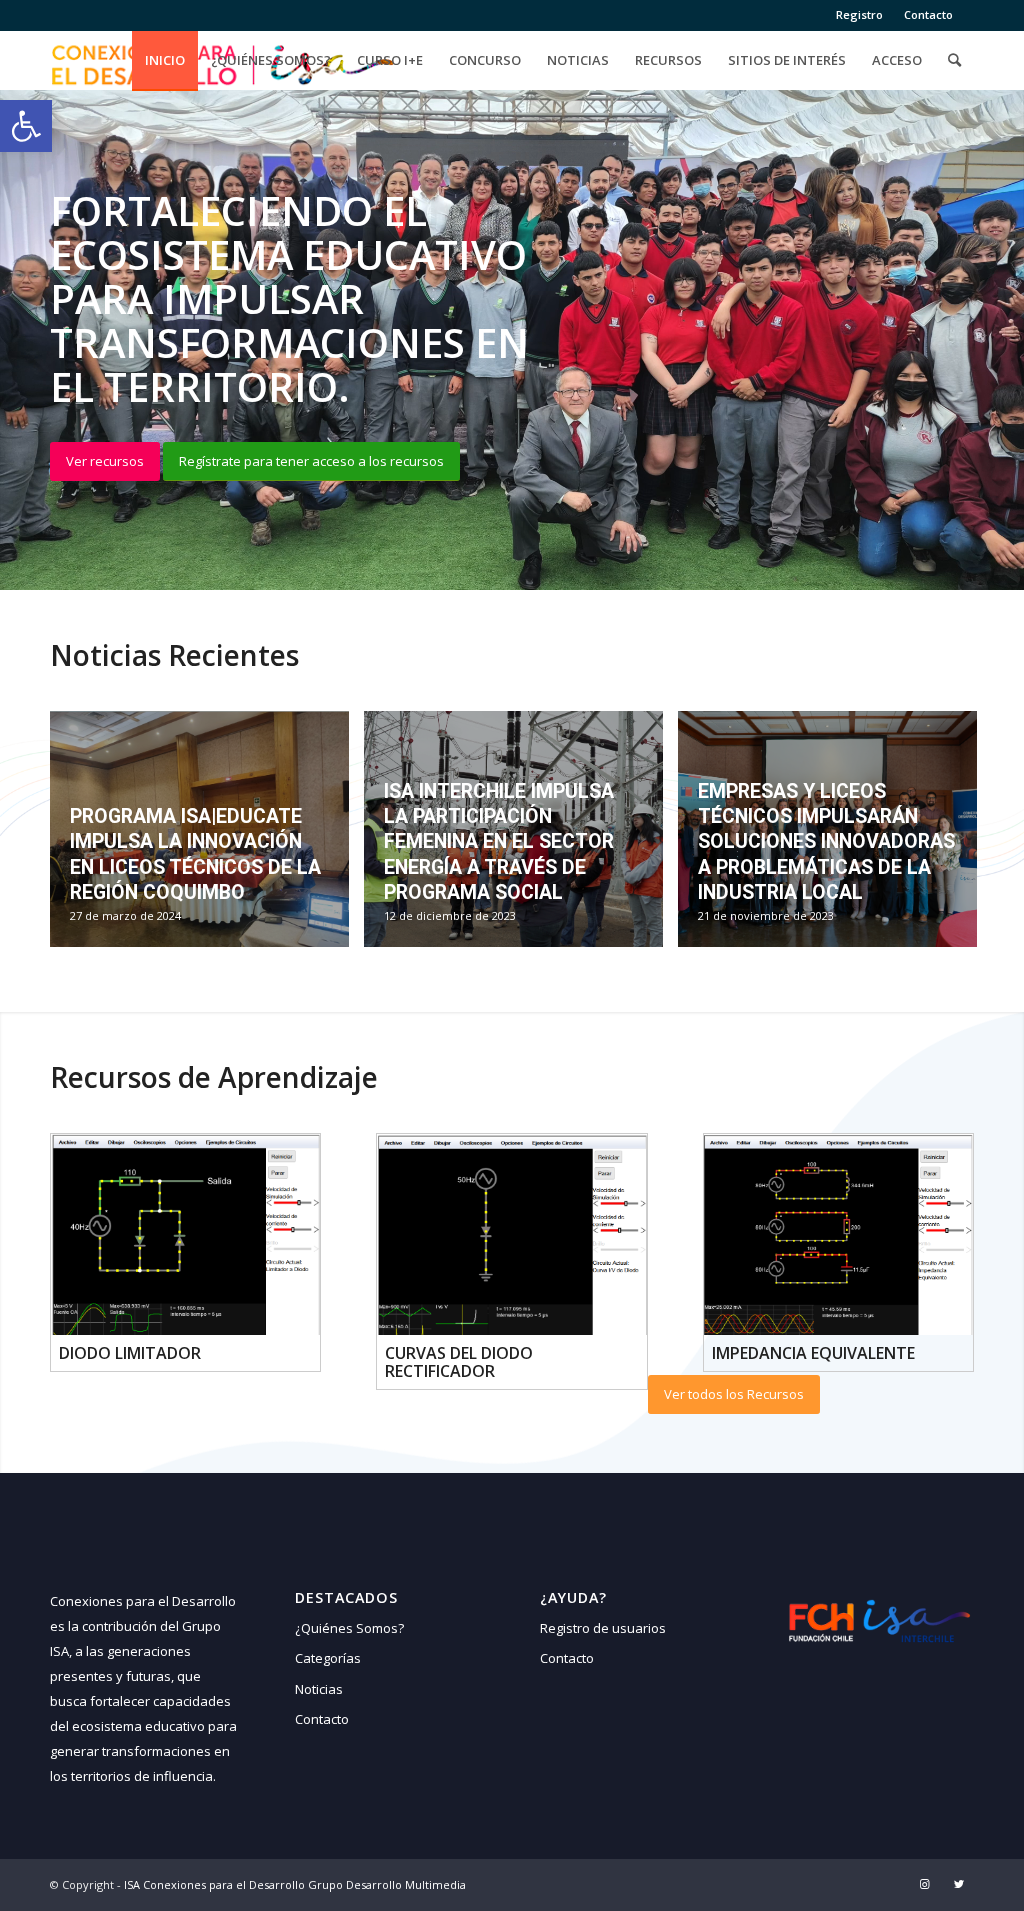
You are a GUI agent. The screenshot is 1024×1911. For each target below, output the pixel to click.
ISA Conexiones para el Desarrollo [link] (214, 1884)
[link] (26, 126)
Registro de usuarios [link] (603, 1628)
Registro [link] (859, 14)
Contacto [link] (928, 14)
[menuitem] (860, 15)
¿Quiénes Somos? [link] (349, 1628)
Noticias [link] (319, 1689)
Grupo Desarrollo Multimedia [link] (387, 1884)
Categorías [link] (328, 1658)
